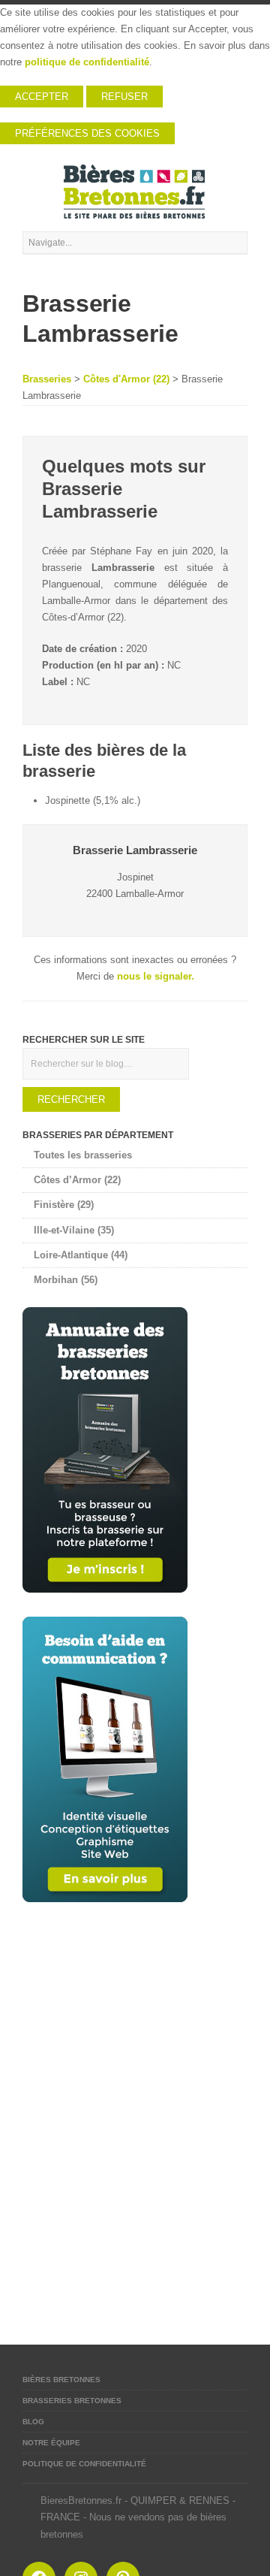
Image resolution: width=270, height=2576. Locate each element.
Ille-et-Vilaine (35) (74, 1230)
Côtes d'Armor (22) (126, 379)
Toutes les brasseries (83, 1155)
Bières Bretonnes (61, 2380)
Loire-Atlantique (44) (81, 1255)
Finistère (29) (64, 1205)
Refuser (124, 97)
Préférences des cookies (87, 133)
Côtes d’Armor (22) (77, 1180)
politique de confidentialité (87, 62)
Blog (33, 2422)
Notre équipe (51, 2443)
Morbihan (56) (66, 1280)
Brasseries (47, 379)
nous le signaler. (156, 976)
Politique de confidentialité (84, 2464)
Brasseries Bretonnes (72, 2401)
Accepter (42, 97)
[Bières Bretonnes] (135, 192)
